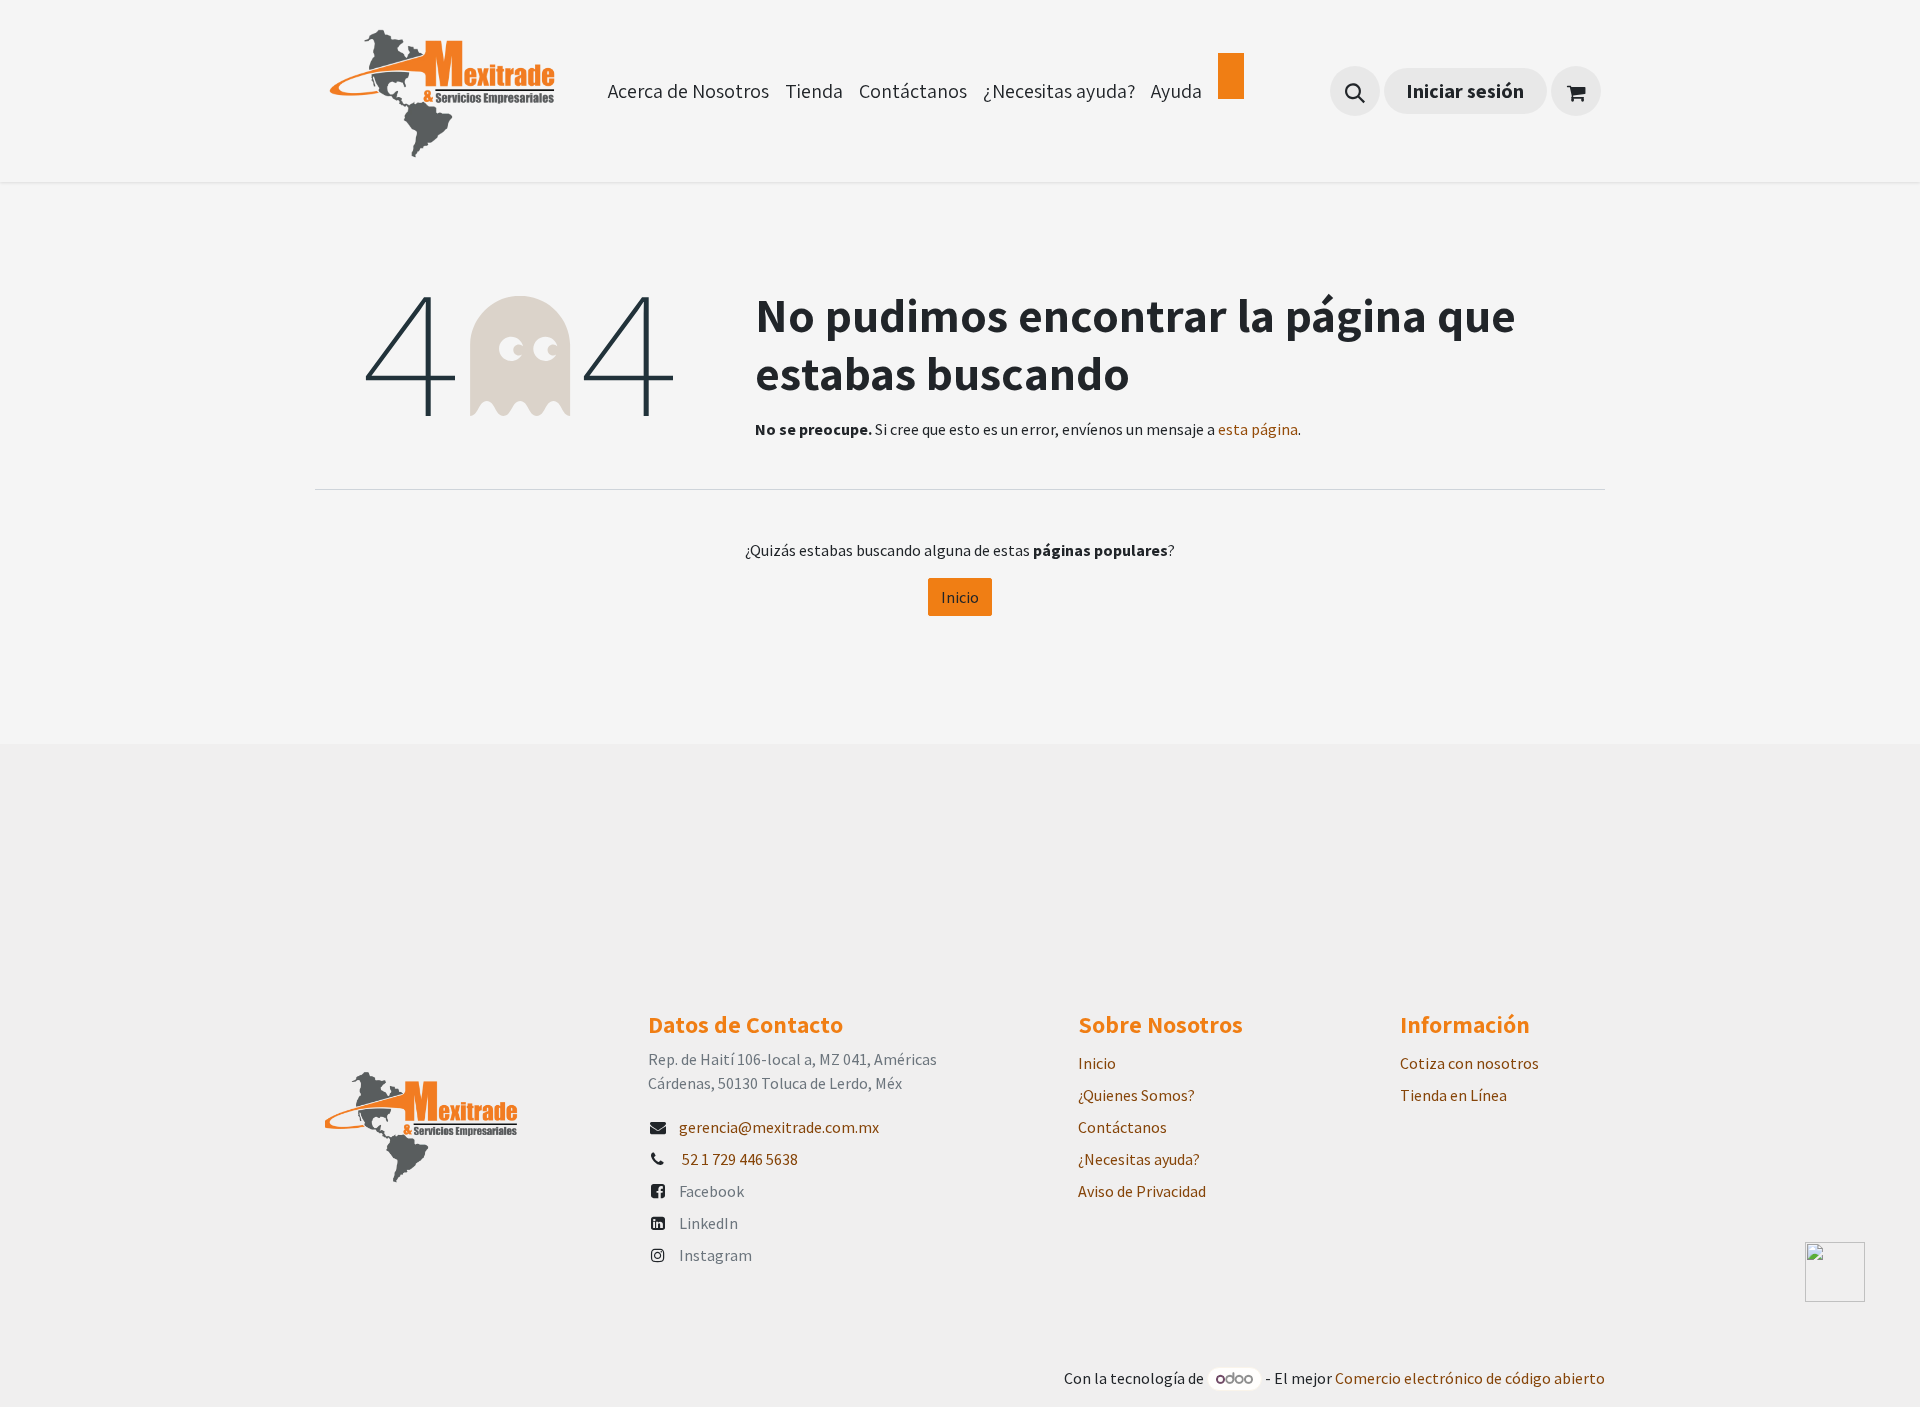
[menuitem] (688, 91)
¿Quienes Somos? (1136, 1095)
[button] (1355, 91)
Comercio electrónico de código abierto (1470, 1378)
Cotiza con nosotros (1469, 1063)
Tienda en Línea (1453, 1095)
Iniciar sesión (1465, 90)
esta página (1258, 429)
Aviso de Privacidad (1142, 1191)
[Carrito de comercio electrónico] (1576, 91)
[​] (1231, 76)
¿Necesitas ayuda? (1139, 1159)
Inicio (960, 597)
